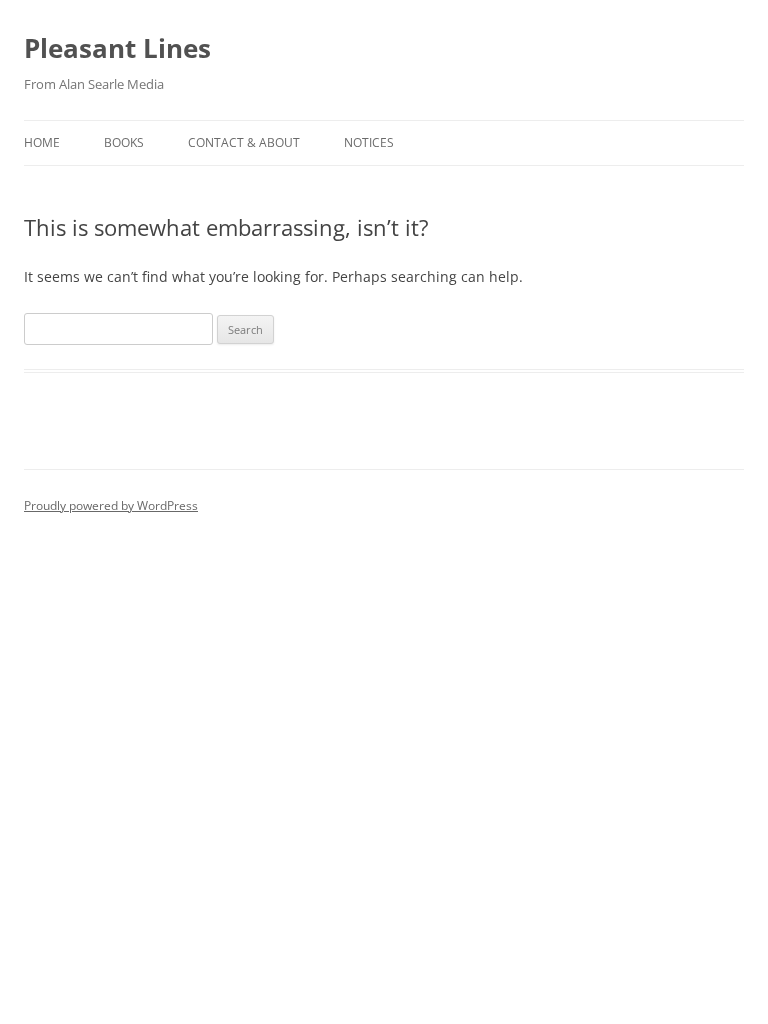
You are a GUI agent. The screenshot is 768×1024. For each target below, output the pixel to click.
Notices (369, 142)
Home (42, 142)
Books (124, 142)
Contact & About (244, 142)
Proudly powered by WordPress (111, 505)
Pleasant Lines (117, 48)
